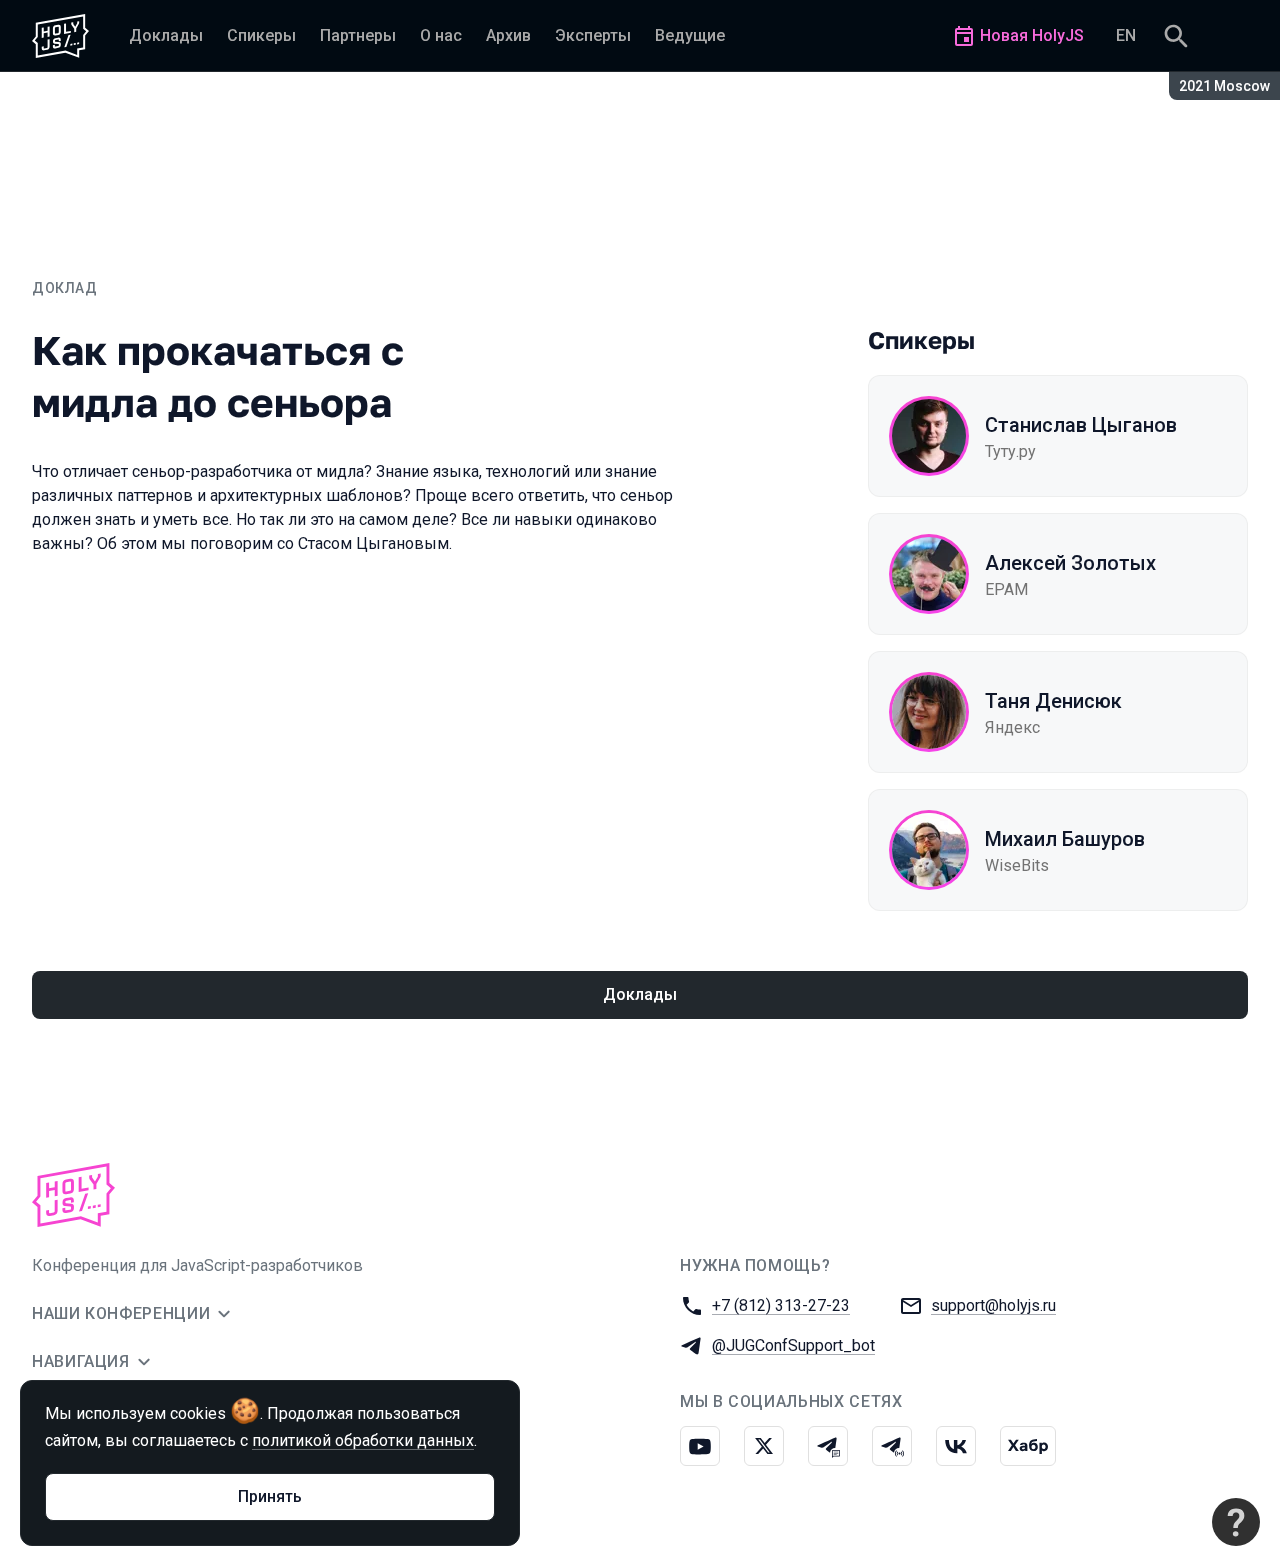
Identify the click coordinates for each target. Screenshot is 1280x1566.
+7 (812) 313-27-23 (781, 1305)
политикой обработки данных (363, 1440)
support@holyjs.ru (993, 1305)
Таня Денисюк (1053, 701)
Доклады (640, 994)
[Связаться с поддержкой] (1236, 1522)
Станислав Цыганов (1081, 425)
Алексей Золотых (1070, 563)
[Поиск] (1176, 36)
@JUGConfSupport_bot (793, 1345)
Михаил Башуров (1065, 839)
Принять (270, 1496)
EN (1126, 35)
